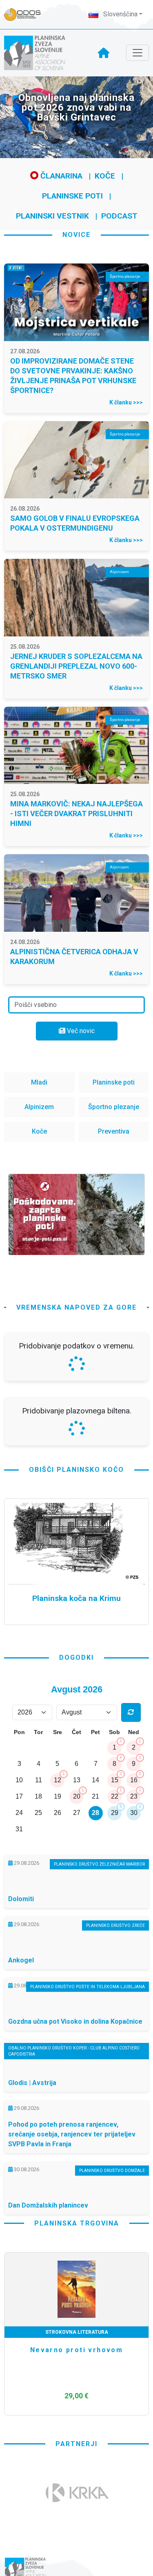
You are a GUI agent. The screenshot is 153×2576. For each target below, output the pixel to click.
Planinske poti (72, 196)
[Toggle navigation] (137, 53)
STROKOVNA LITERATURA (77, 2332)
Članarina (60, 176)
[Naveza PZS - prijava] (27, 15)
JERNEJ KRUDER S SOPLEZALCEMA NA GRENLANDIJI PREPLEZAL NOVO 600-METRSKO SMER (76, 666)
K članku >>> (126, 402)
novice (76, 235)
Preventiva (114, 1131)
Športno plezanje (114, 1107)
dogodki (76, 1657)
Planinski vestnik (52, 216)
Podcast (119, 216)
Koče (105, 176)
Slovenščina (120, 14)
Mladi (39, 1082)
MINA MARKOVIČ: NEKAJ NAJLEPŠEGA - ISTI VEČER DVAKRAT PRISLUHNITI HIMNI (76, 814)
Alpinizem (39, 1107)
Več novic (80, 1031)
